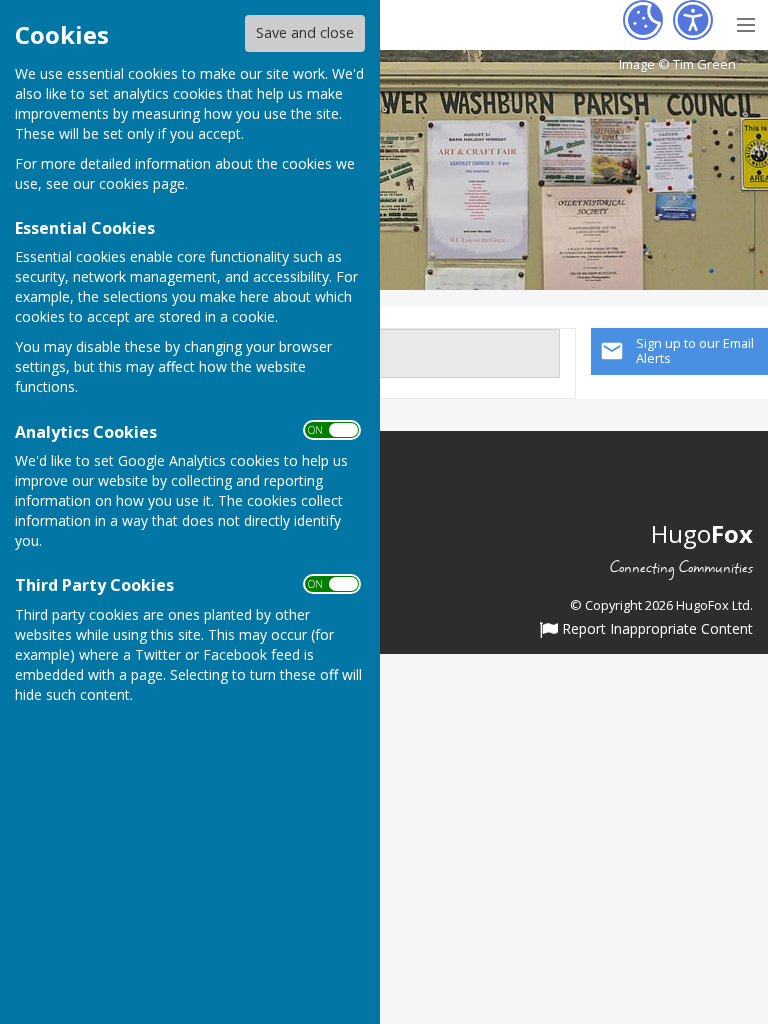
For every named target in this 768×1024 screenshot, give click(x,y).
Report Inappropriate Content (655, 630)
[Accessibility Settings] (693, 20)
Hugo (702, 533)
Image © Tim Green (677, 64)
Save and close (305, 32)
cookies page (142, 183)
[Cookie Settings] (643, 20)
